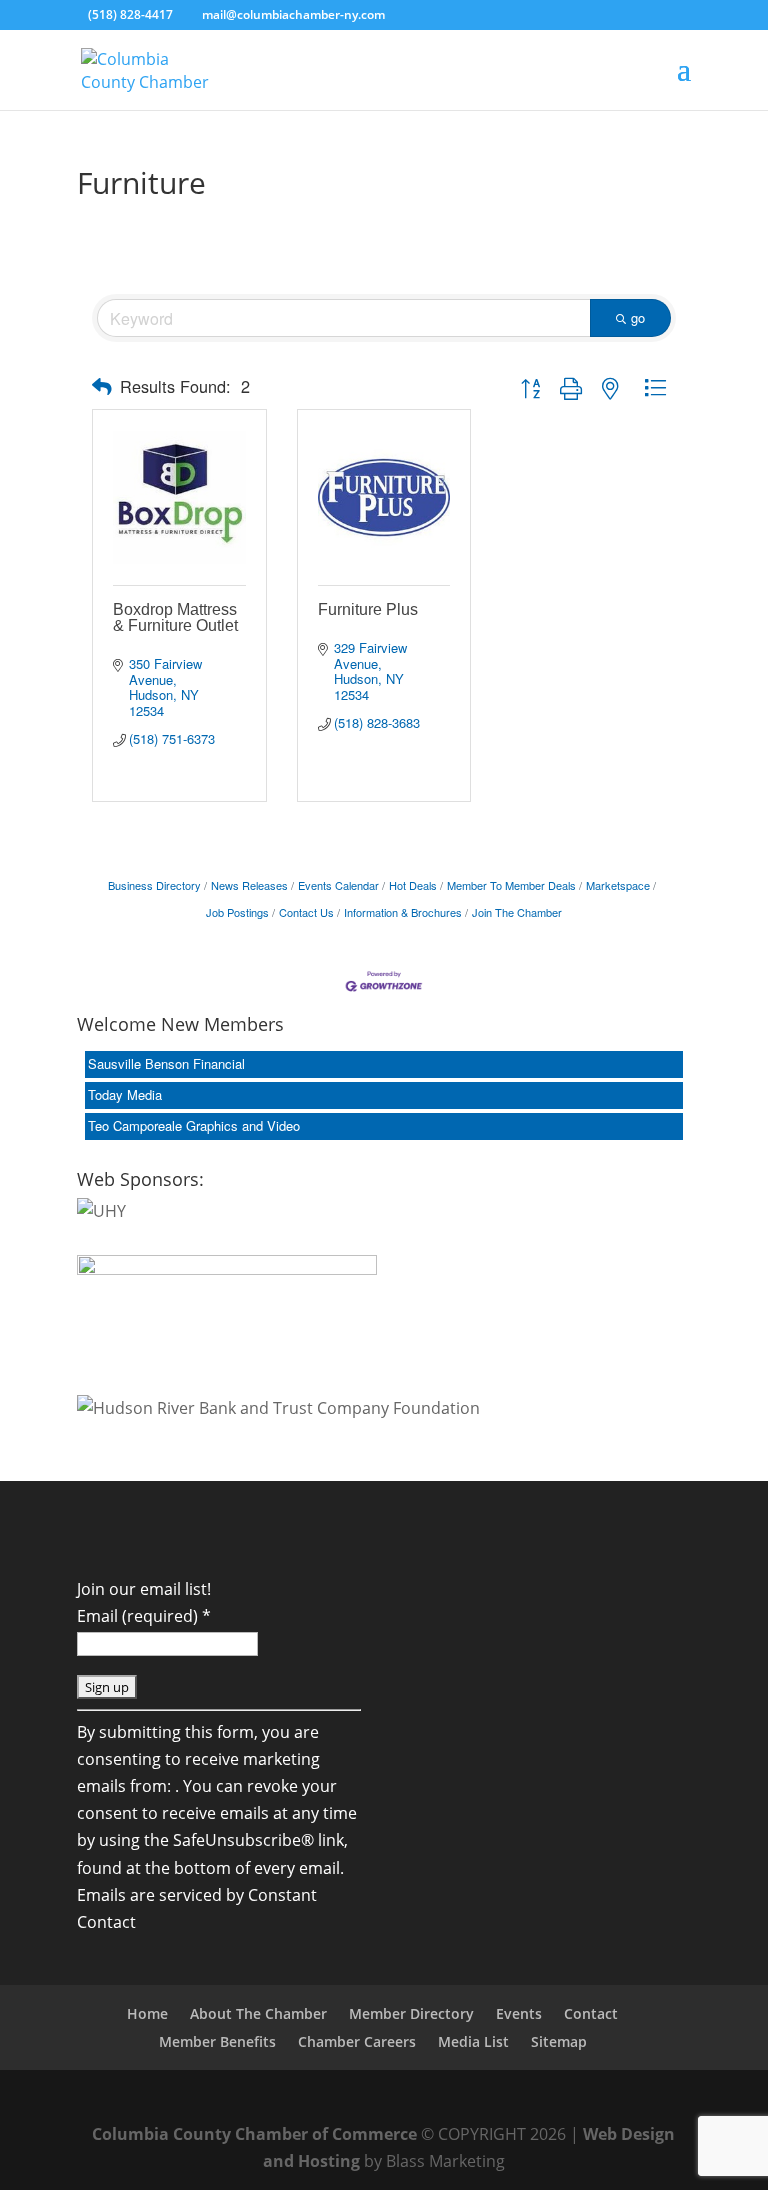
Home (147, 2013)
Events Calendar (338, 885)
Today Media (125, 1094)
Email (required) (144, 1616)
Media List (473, 2041)
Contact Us (306, 912)
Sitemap (559, 2041)
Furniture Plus (368, 609)
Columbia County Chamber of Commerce (254, 2134)
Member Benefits (217, 2041)
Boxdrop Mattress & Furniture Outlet (175, 617)
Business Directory (154, 885)
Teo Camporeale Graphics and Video (194, 1125)
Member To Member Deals (511, 885)
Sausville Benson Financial (166, 1063)
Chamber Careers (357, 2041)
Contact (591, 2013)
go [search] (638, 317)
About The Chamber (258, 2013)
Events (519, 2013)
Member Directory (411, 2013)
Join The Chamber (517, 912)
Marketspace (618, 885)
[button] (102, 386)
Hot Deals (413, 885)
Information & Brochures (403, 912)
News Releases (249, 885)
